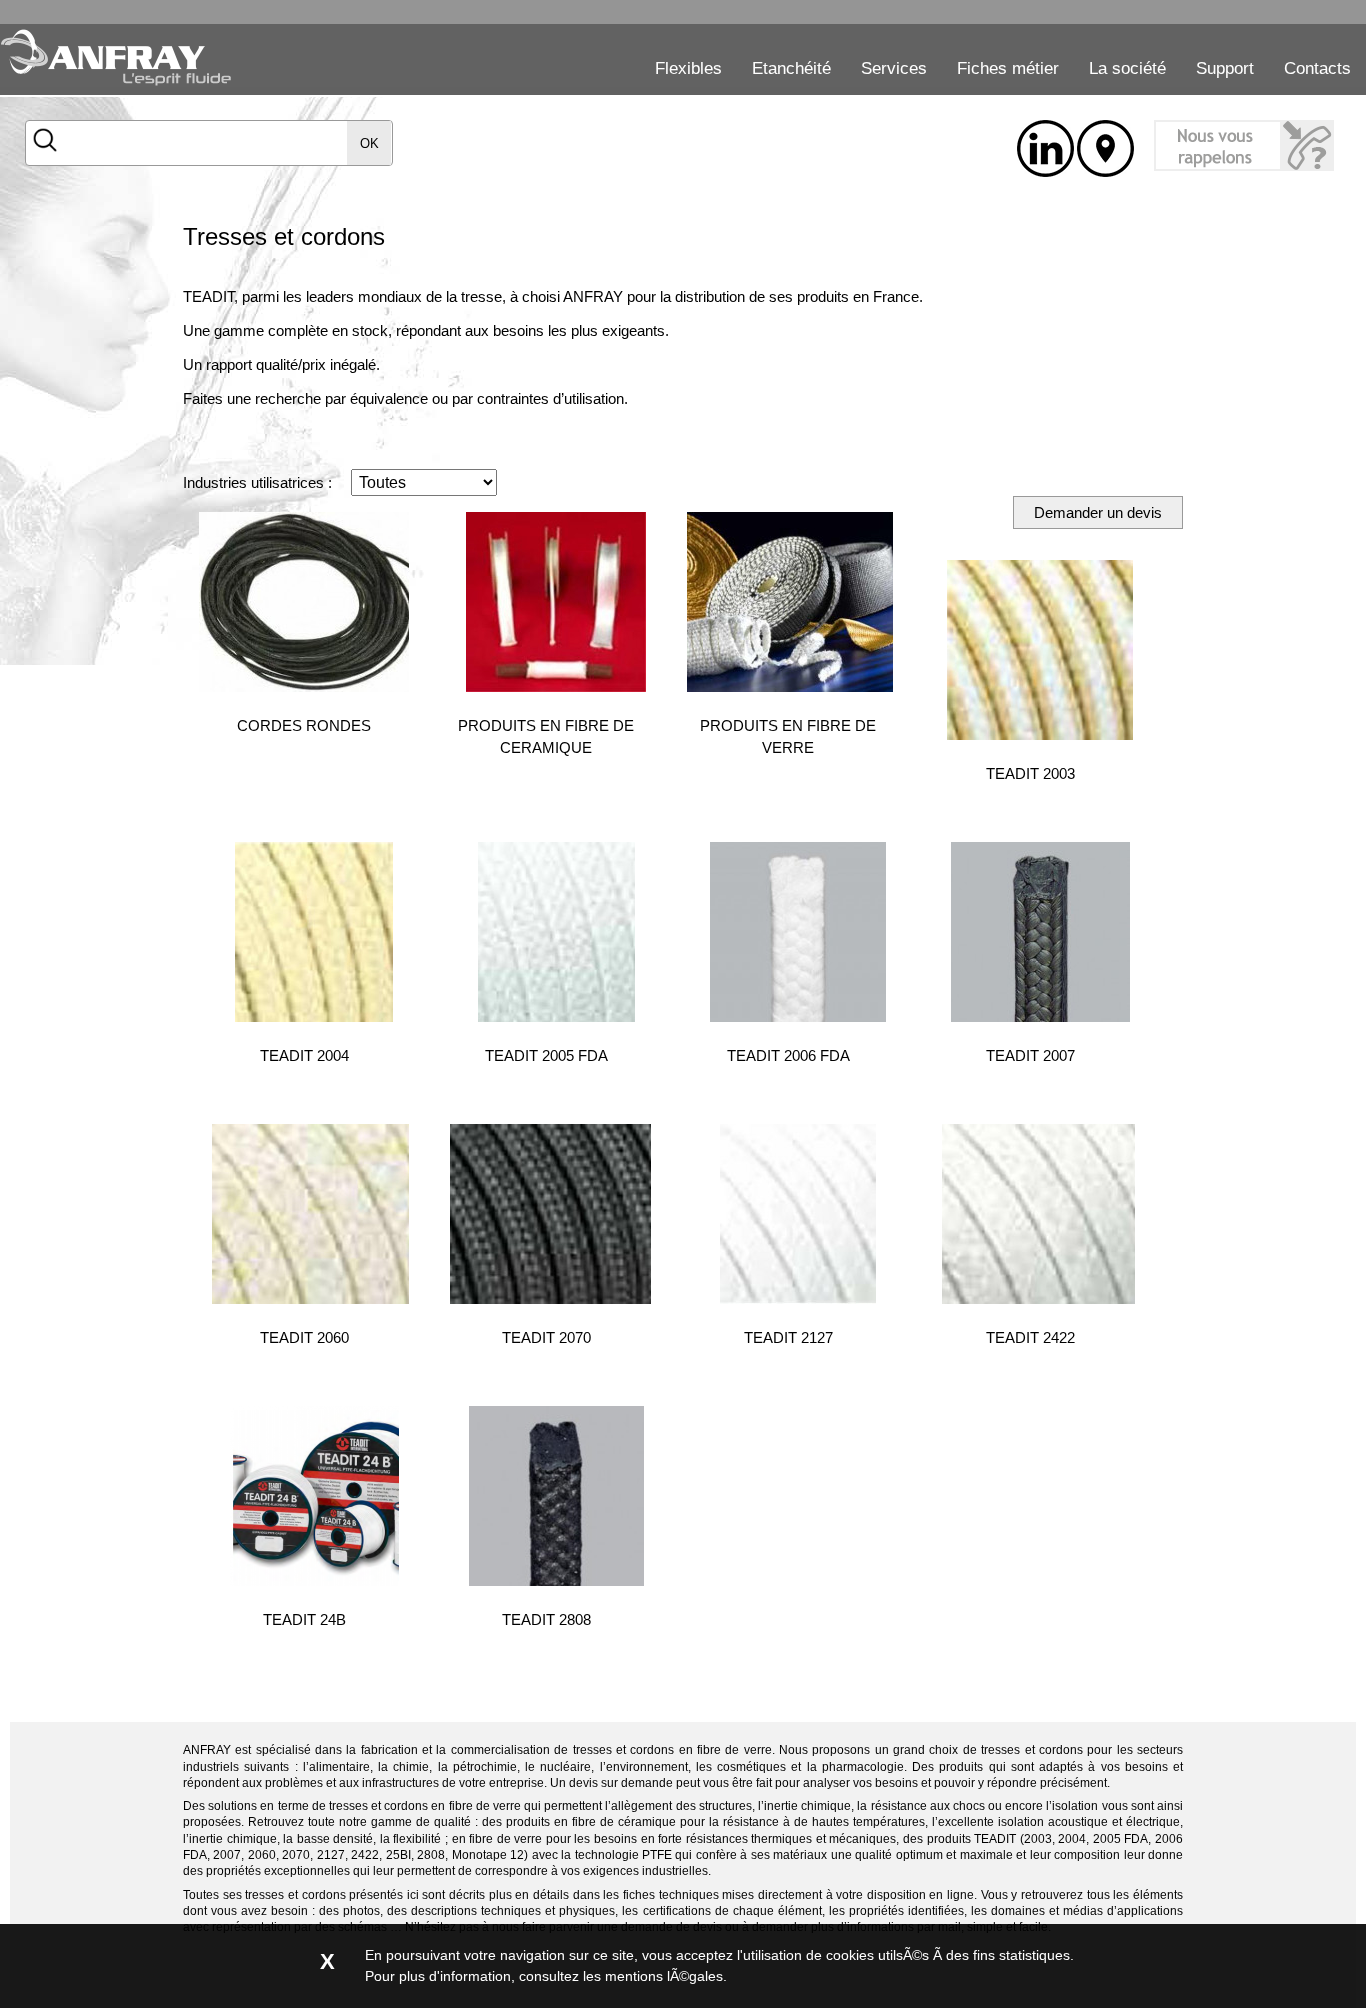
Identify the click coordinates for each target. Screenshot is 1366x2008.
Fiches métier (1008, 68)
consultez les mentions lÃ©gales (621, 1976)
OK (369, 143)
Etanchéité (791, 68)
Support (1225, 68)
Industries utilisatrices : (257, 482)
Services (894, 68)
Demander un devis (1098, 512)
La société (1127, 68)
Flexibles (688, 68)
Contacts (1317, 68)
